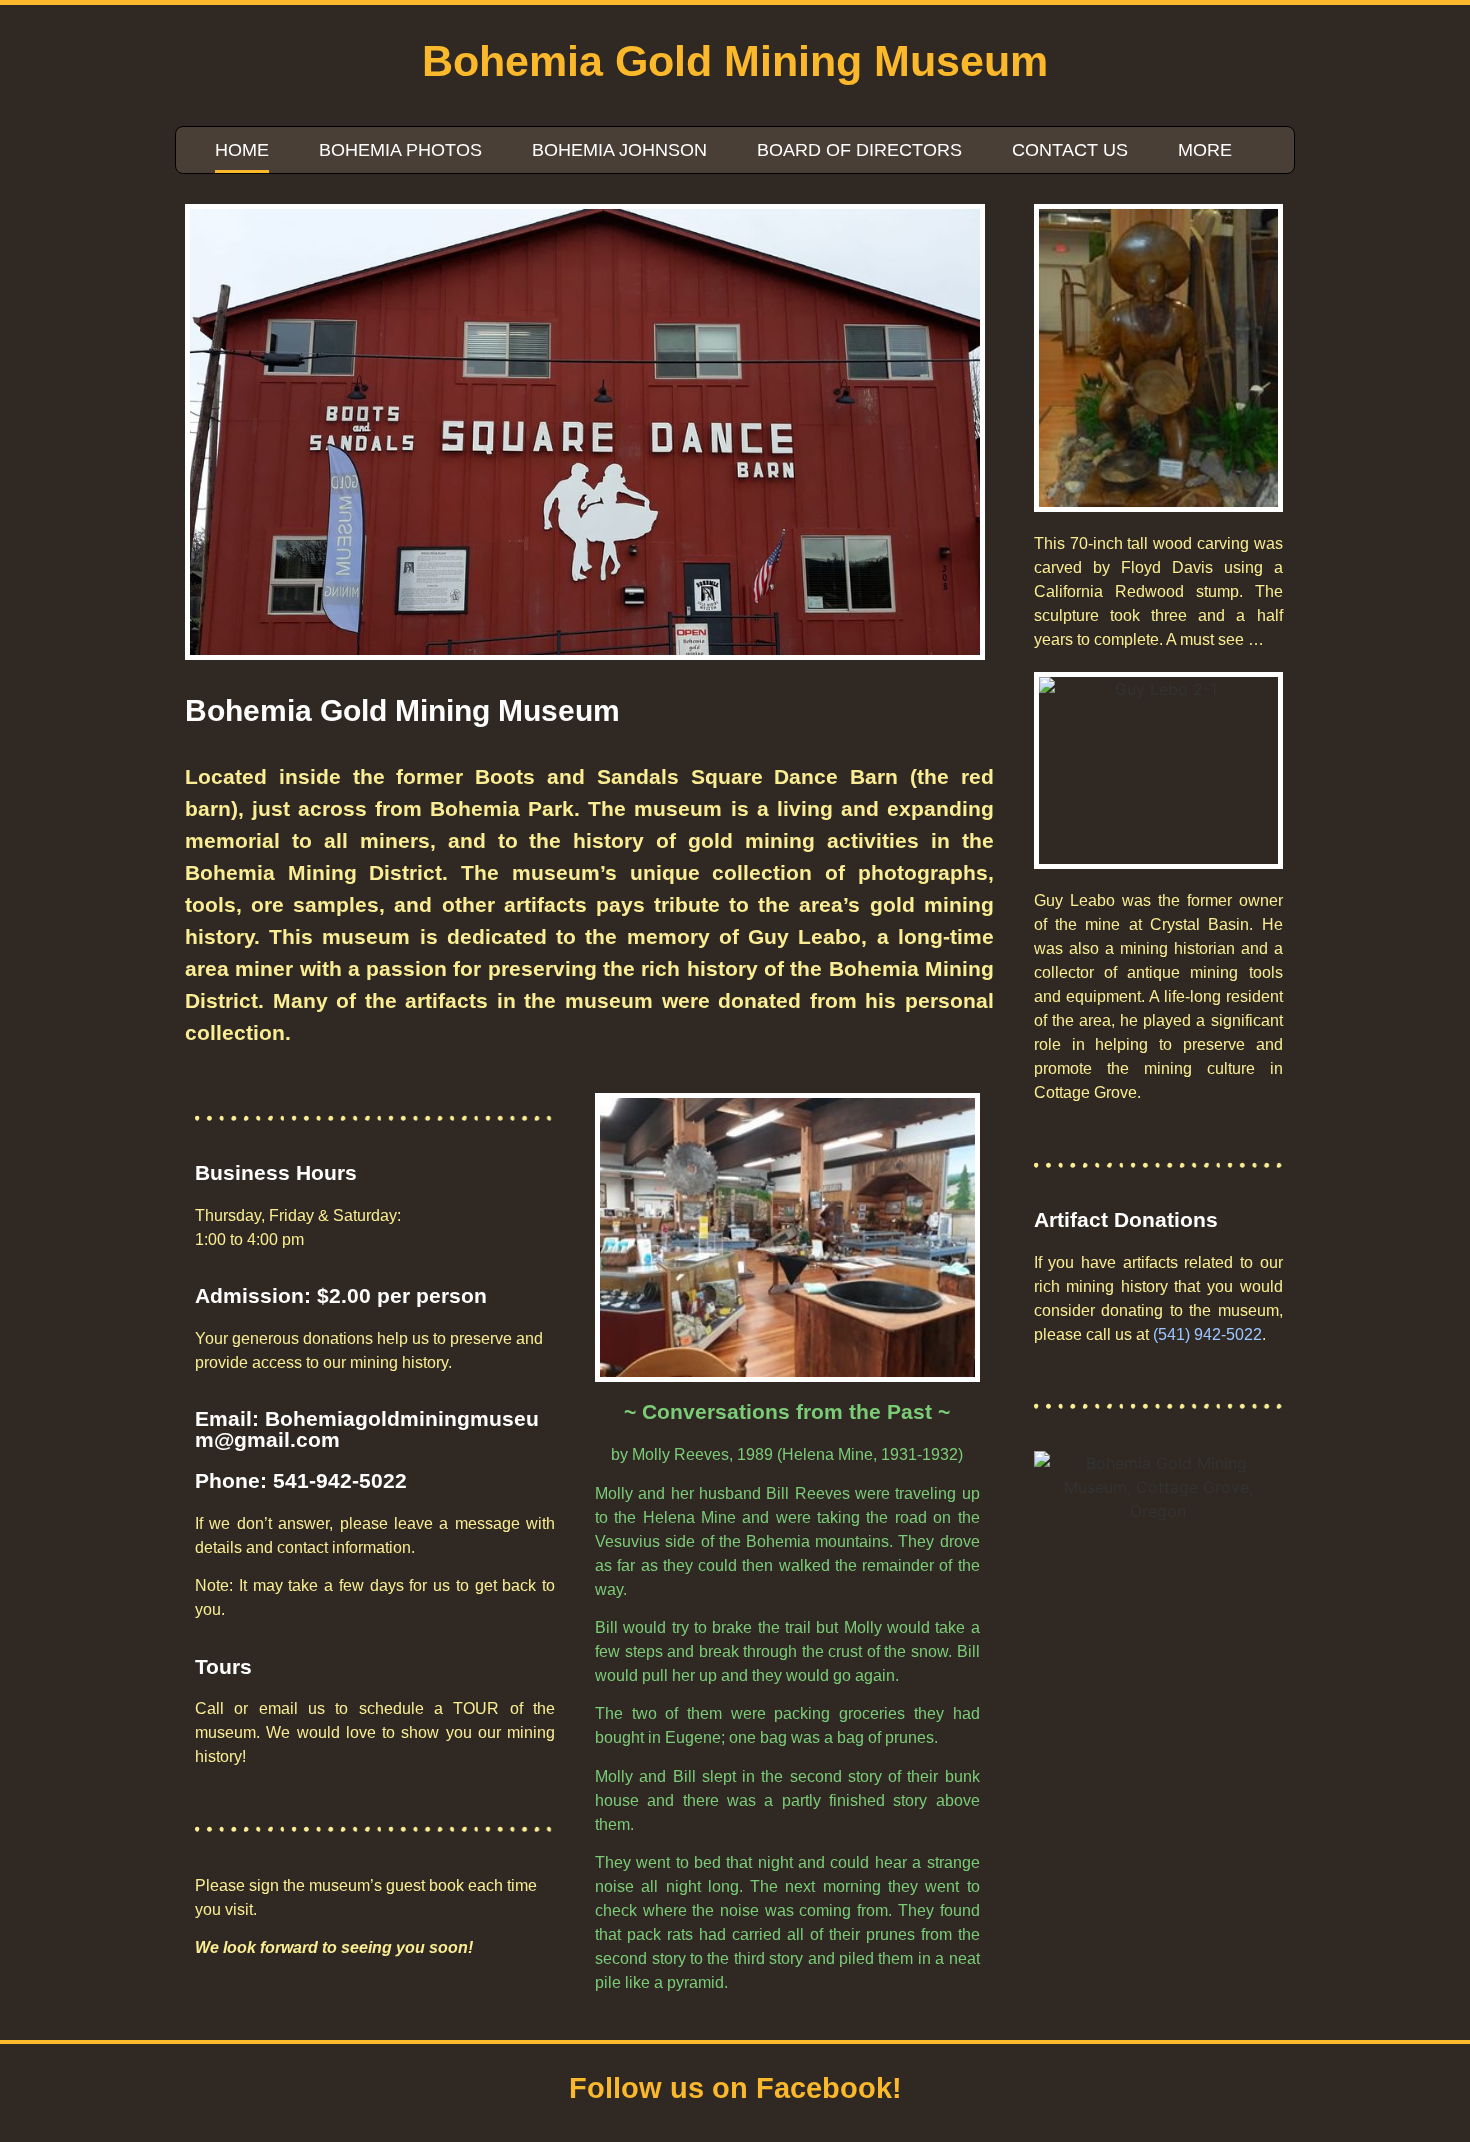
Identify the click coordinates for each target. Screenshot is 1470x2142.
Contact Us (1070, 150)
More (1205, 150)
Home (242, 150)
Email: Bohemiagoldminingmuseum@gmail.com (367, 1429)
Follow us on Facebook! (735, 2088)
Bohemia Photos (400, 150)
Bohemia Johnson (619, 150)
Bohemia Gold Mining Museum (735, 61)
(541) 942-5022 (1207, 1334)
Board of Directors (859, 150)
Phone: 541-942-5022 (301, 1480)
